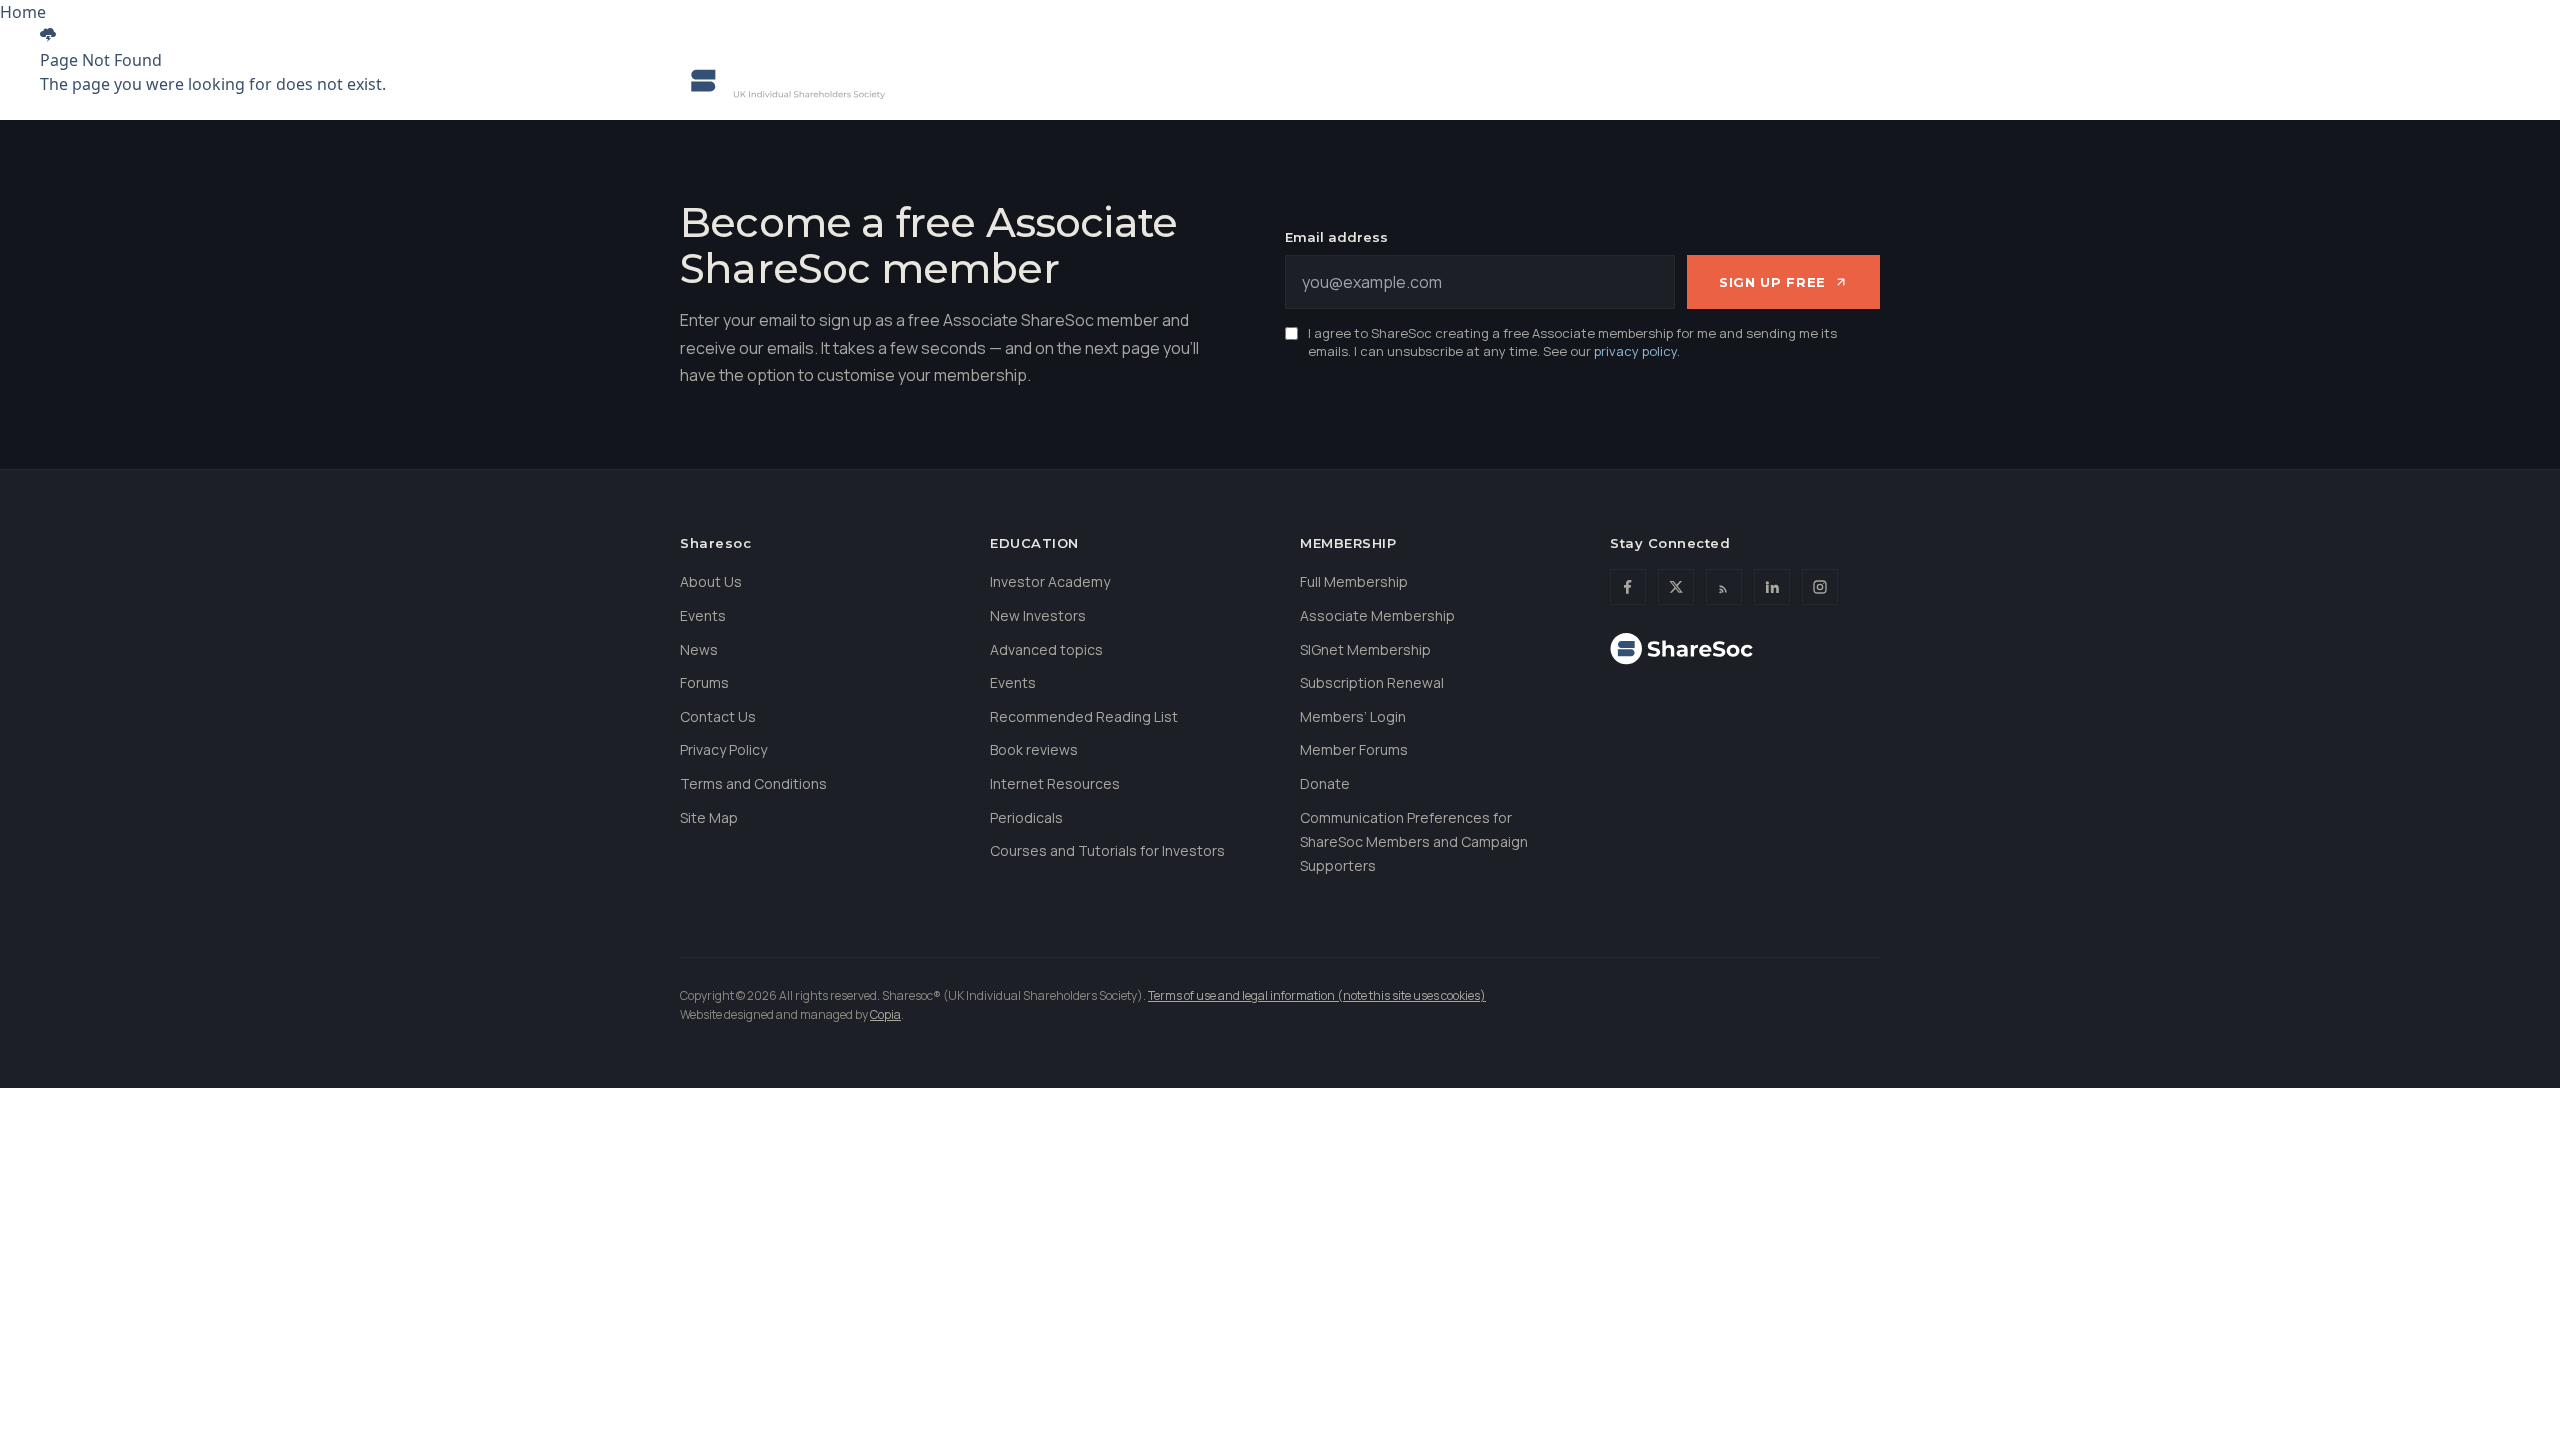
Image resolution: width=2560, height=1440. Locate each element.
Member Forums (1354, 749)
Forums (1439, 80)
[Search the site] (1858, 81)
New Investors (1038, 615)
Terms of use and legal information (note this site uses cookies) (1317, 995)
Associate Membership (1377, 615)
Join (1605, 19)
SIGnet (1532, 19)
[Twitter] (1676, 587)
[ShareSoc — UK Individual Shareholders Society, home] (782, 81)
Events (1342, 80)
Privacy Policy (723, 749)
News (1628, 80)
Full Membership (1354, 581)
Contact (1771, 19)
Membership (1738, 80)
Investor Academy (1050, 581)
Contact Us (718, 716)
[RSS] (1724, 587)
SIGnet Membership (1365, 649)
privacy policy (1635, 351)
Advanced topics (1046, 649)
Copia (885, 1014)
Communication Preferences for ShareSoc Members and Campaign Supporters (1414, 841)
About (973, 80)
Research (1528, 80)
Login (1855, 19)
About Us (711, 581)
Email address (1336, 237)
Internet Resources (1055, 783)
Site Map (709, 817)
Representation (1097, 80)
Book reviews (1034, 749)
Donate (1681, 19)
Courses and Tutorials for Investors (1107, 850)
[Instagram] (1820, 587)
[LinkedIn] (1772, 587)
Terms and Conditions (753, 783)
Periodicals (1026, 817)
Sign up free (1772, 282)
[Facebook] (1628, 587)
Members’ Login (1353, 716)
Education (1235, 80)
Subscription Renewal (1372, 682)
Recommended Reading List (1084, 716)
